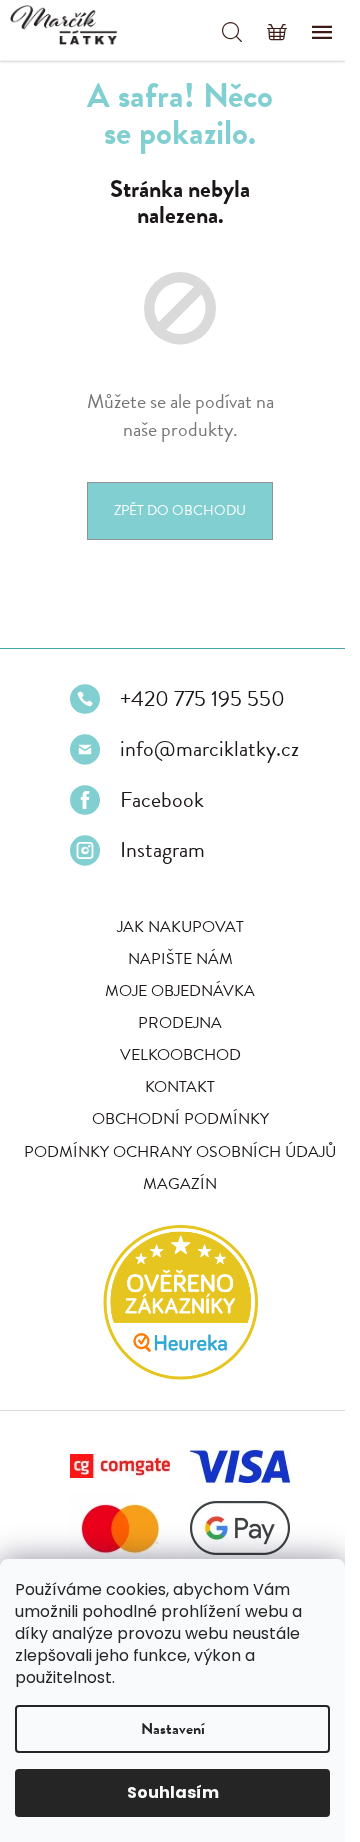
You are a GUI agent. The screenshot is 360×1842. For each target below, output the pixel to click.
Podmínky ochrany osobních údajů (180, 1152)
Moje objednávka (180, 991)
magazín (180, 1184)
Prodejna (180, 1023)
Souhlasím (173, 1792)
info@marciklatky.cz (209, 749)
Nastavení (173, 1729)
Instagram (162, 850)
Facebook (162, 800)
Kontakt (180, 1087)
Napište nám (180, 959)
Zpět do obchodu (180, 510)
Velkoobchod (180, 1055)
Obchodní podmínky (180, 1119)
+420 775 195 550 (202, 699)
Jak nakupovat (180, 927)
